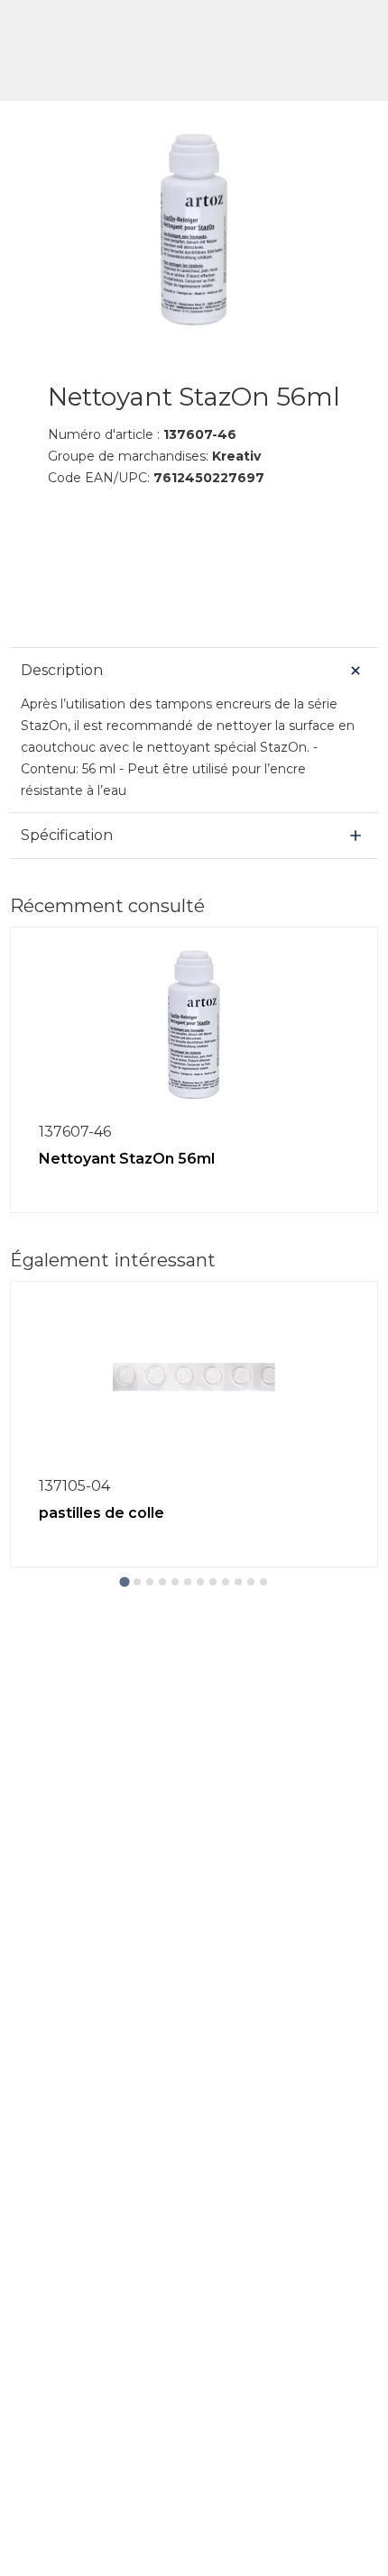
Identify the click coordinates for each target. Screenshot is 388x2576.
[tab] (124, 1581)
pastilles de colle (102, 1513)
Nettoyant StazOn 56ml (127, 1159)
